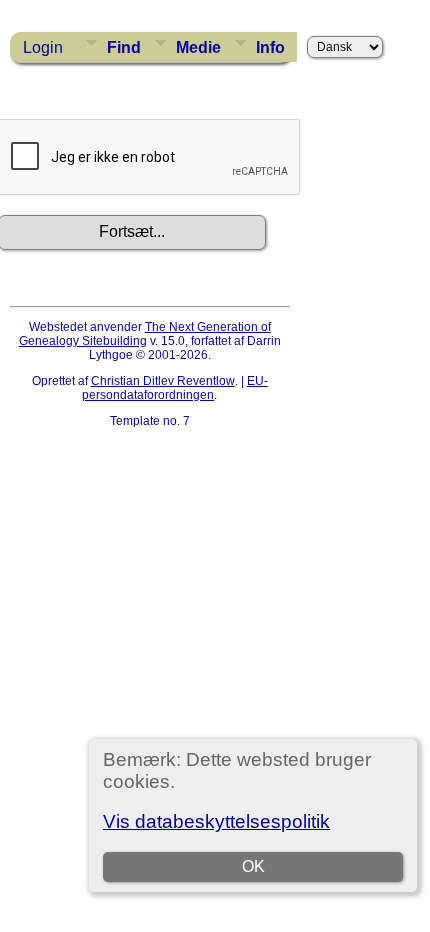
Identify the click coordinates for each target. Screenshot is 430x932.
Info (270, 47)
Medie (198, 47)
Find (124, 47)
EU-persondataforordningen (175, 388)
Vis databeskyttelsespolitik (216, 821)
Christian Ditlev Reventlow (163, 381)
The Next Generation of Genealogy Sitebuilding (145, 334)
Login (43, 47)
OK (253, 866)
